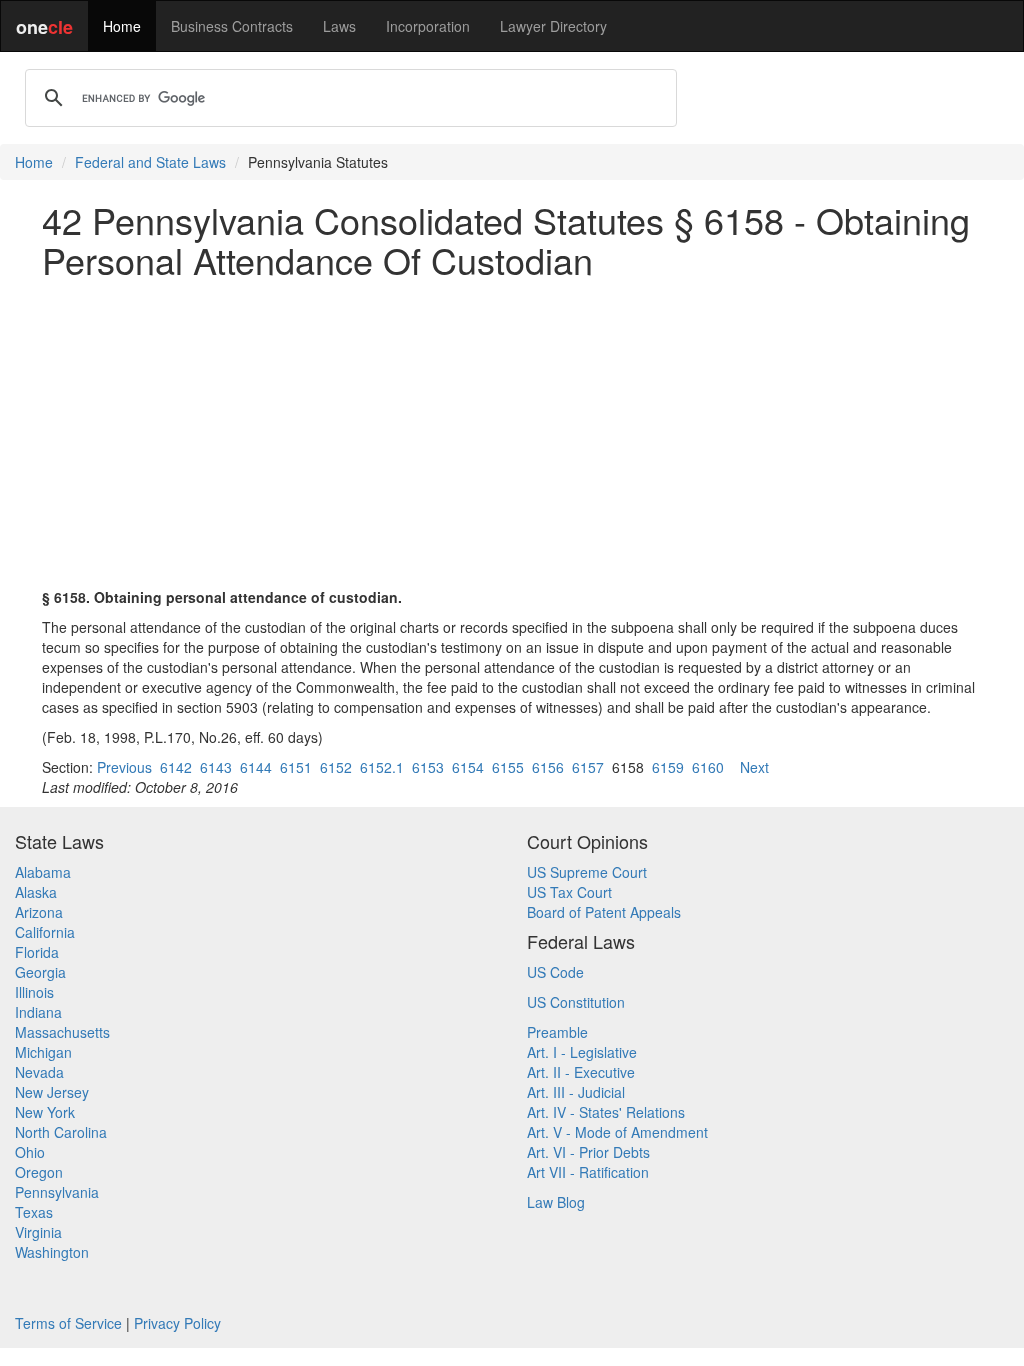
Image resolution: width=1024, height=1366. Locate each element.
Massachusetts (62, 1032)
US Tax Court (569, 892)
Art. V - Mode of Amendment (617, 1132)
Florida (37, 952)
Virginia (38, 1232)
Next (754, 767)
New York (45, 1112)
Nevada (39, 1072)
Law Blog (556, 1202)
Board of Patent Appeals (604, 912)
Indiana (38, 1012)
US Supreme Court (587, 872)
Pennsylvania (57, 1192)
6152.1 (382, 767)
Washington (52, 1252)
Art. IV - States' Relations (606, 1112)
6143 (216, 767)
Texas (34, 1212)
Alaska (36, 892)
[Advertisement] (512, 433)
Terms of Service (68, 1323)
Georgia (40, 972)
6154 (468, 767)
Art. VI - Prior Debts (588, 1152)
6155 (508, 767)
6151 (296, 767)
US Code (555, 972)
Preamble (557, 1032)
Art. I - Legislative (582, 1052)
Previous (124, 767)
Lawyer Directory (553, 26)
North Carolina (61, 1132)
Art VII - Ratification (588, 1172)
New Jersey (52, 1092)
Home (122, 26)
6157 (588, 767)
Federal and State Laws (150, 162)
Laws (339, 26)
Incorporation (428, 26)
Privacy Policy (177, 1323)
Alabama (43, 872)
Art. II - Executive (581, 1072)
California (45, 932)
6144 (256, 767)
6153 (428, 767)
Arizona (39, 912)
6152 (336, 767)
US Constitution (576, 1002)
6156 (548, 767)
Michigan (43, 1052)
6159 (668, 767)
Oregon (39, 1172)
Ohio (30, 1152)
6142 (176, 767)
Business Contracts (232, 26)
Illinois (34, 992)
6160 (708, 767)
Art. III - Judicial (576, 1092)
